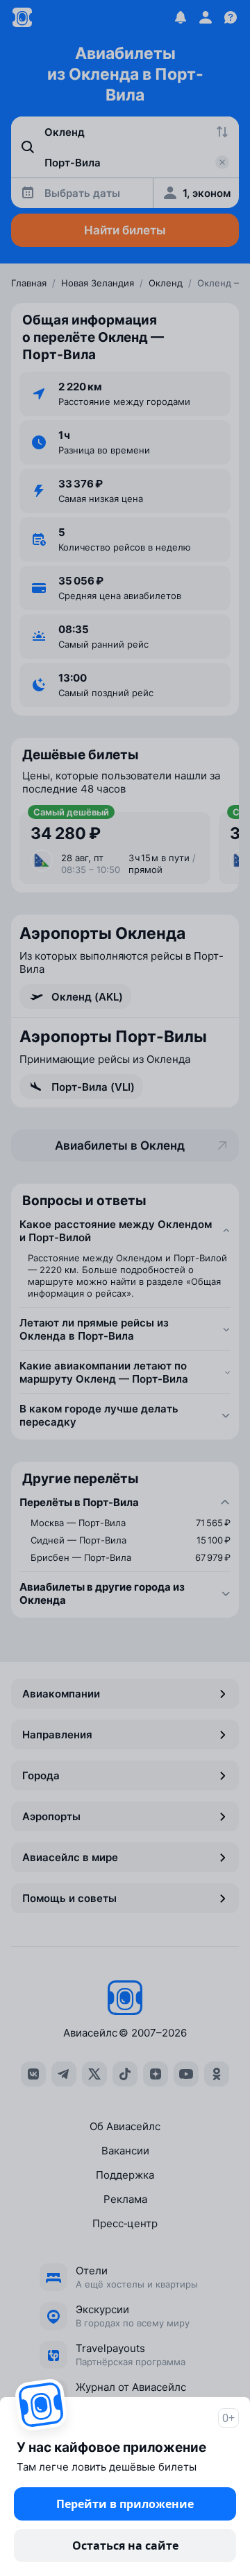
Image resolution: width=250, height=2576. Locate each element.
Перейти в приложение (125, 2504)
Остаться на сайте (125, 2545)
